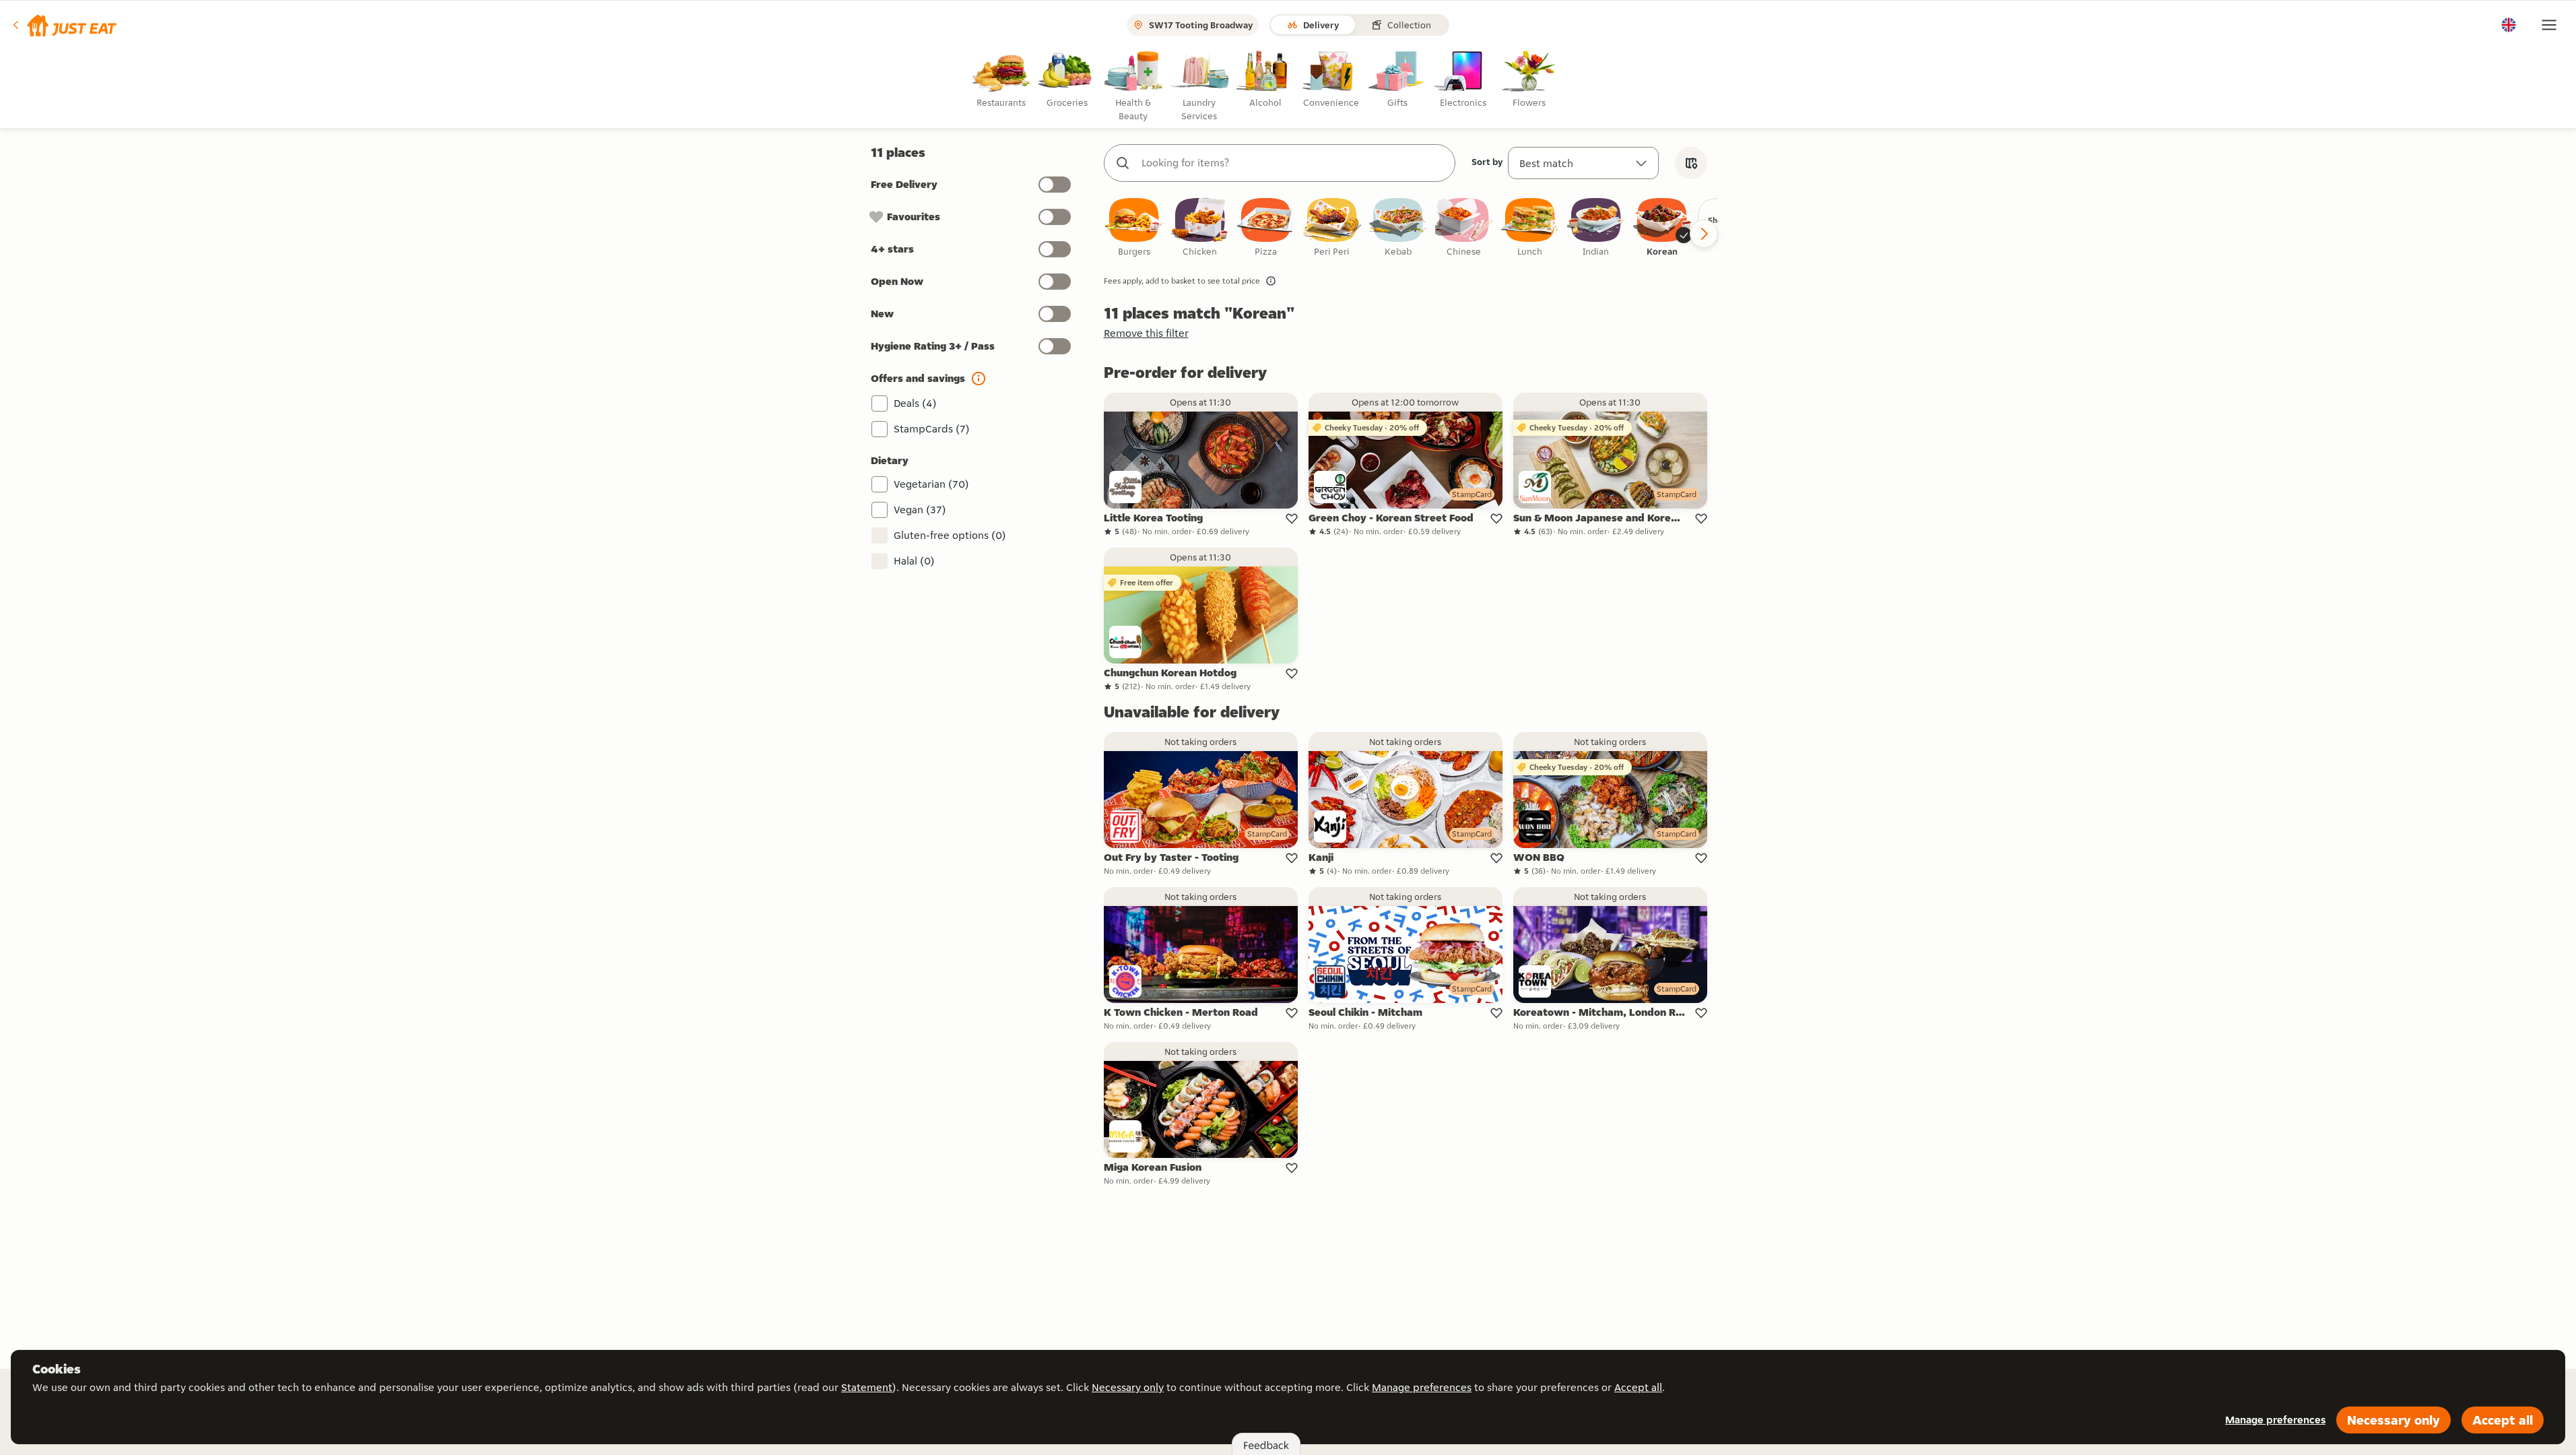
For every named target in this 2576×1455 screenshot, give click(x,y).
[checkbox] (1134, 228)
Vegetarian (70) (931, 484)
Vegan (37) (920, 510)
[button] (64, 25)
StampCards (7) (932, 429)
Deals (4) (915, 403)
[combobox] (1293, 163)
